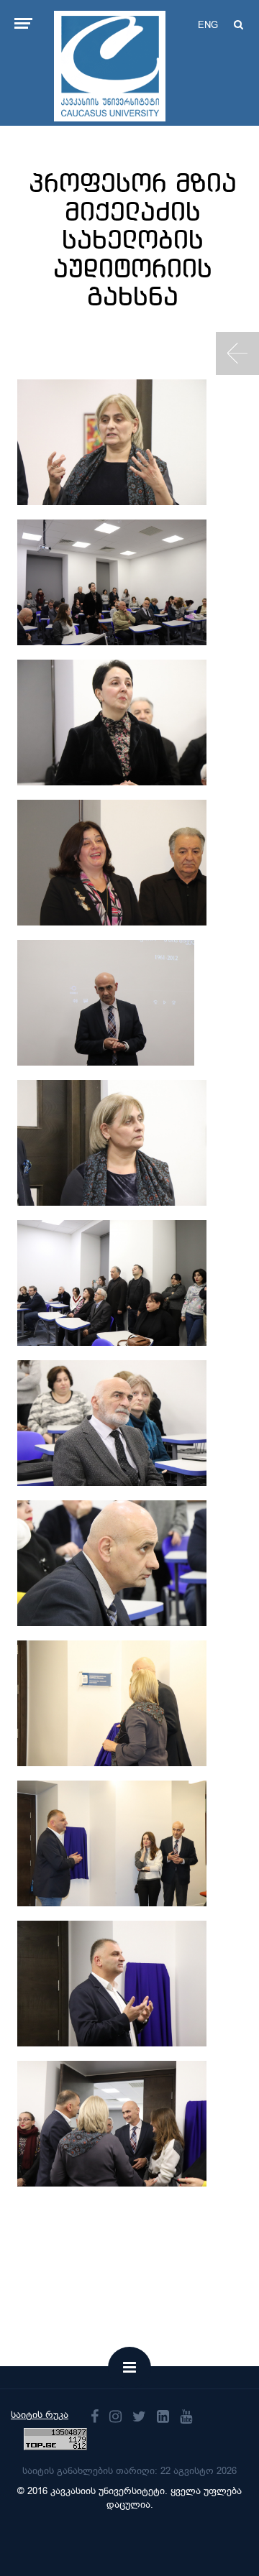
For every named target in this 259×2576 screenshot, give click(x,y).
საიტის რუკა (40, 2415)
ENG (208, 25)
